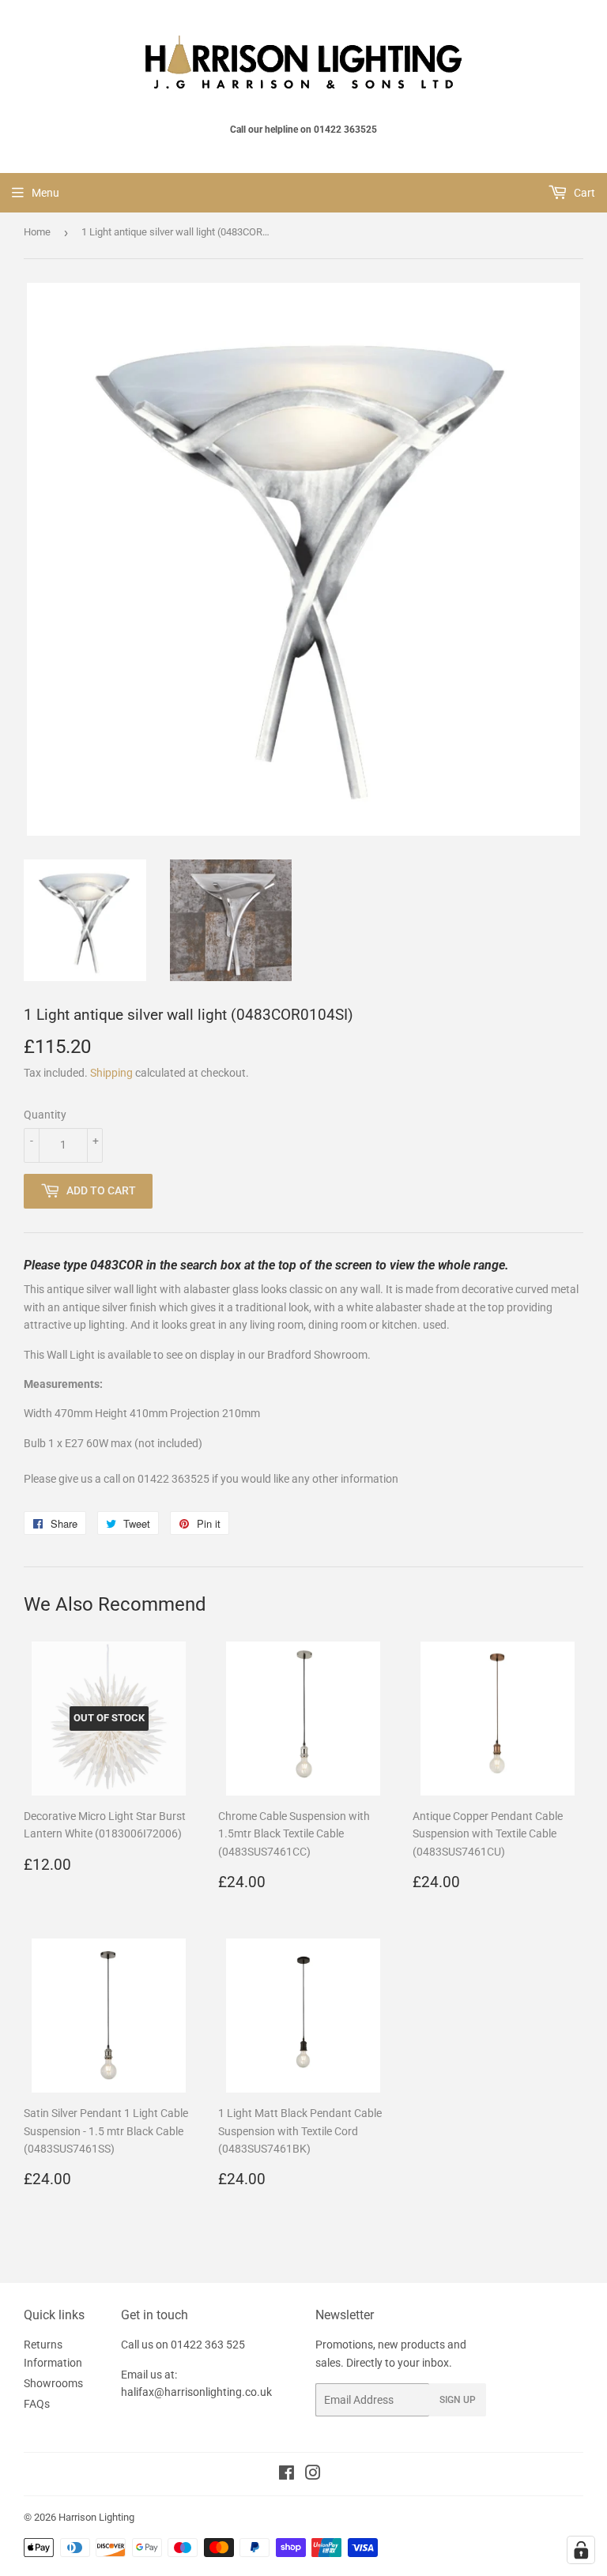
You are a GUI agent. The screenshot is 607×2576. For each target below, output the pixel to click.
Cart (583, 193)
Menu (45, 193)
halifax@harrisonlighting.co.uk (196, 2392)
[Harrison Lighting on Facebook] (287, 2475)
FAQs (37, 2404)
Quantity (45, 1115)
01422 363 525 (208, 2345)
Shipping (111, 1073)
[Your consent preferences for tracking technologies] (581, 2550)
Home (37, 232)
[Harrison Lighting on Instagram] (313, 2475)
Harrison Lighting (96, 2517)
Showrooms (53, 2383)
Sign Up (458, 2400)
